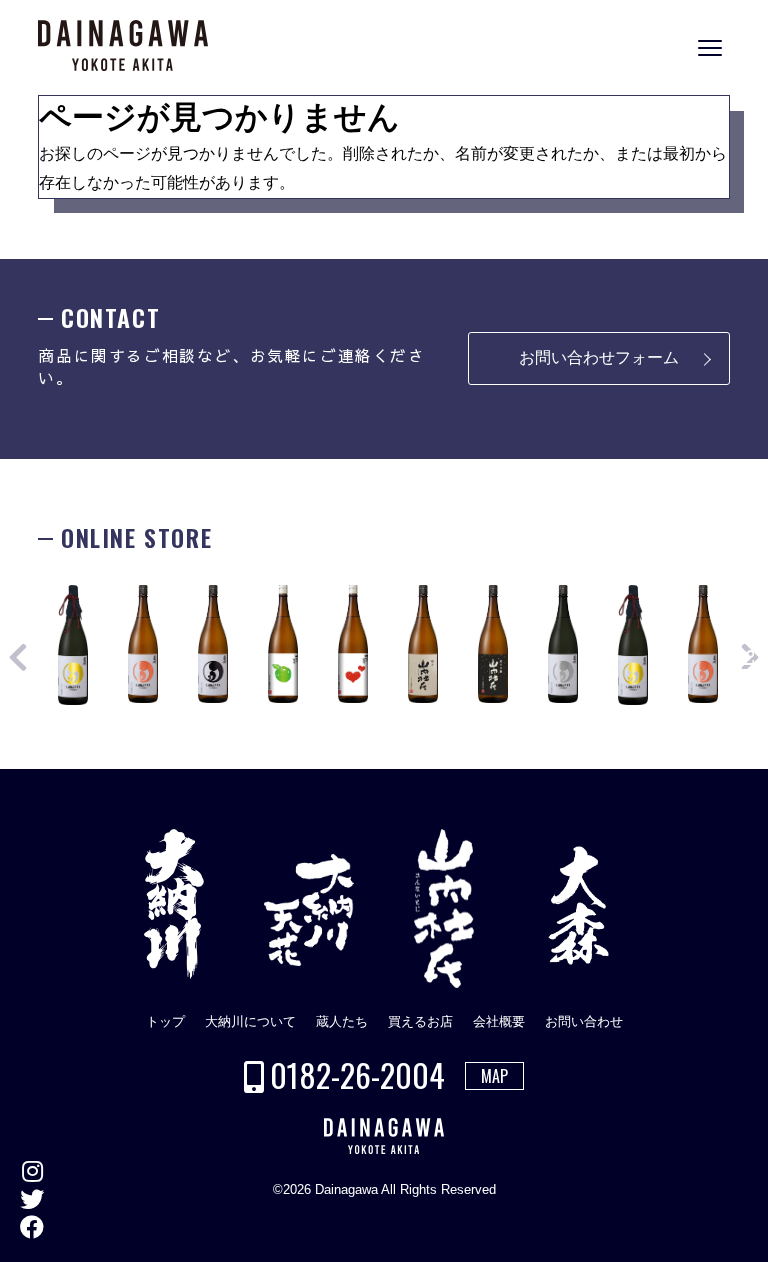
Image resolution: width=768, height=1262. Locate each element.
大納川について (250, 1021)
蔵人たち (342, 1021)
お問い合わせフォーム (599, 357)
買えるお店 (420, 1021)
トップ (165, 1021)
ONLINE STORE (747, 645)
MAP (494, 1076)
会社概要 (499, 1021)
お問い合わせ (584, 1021)
